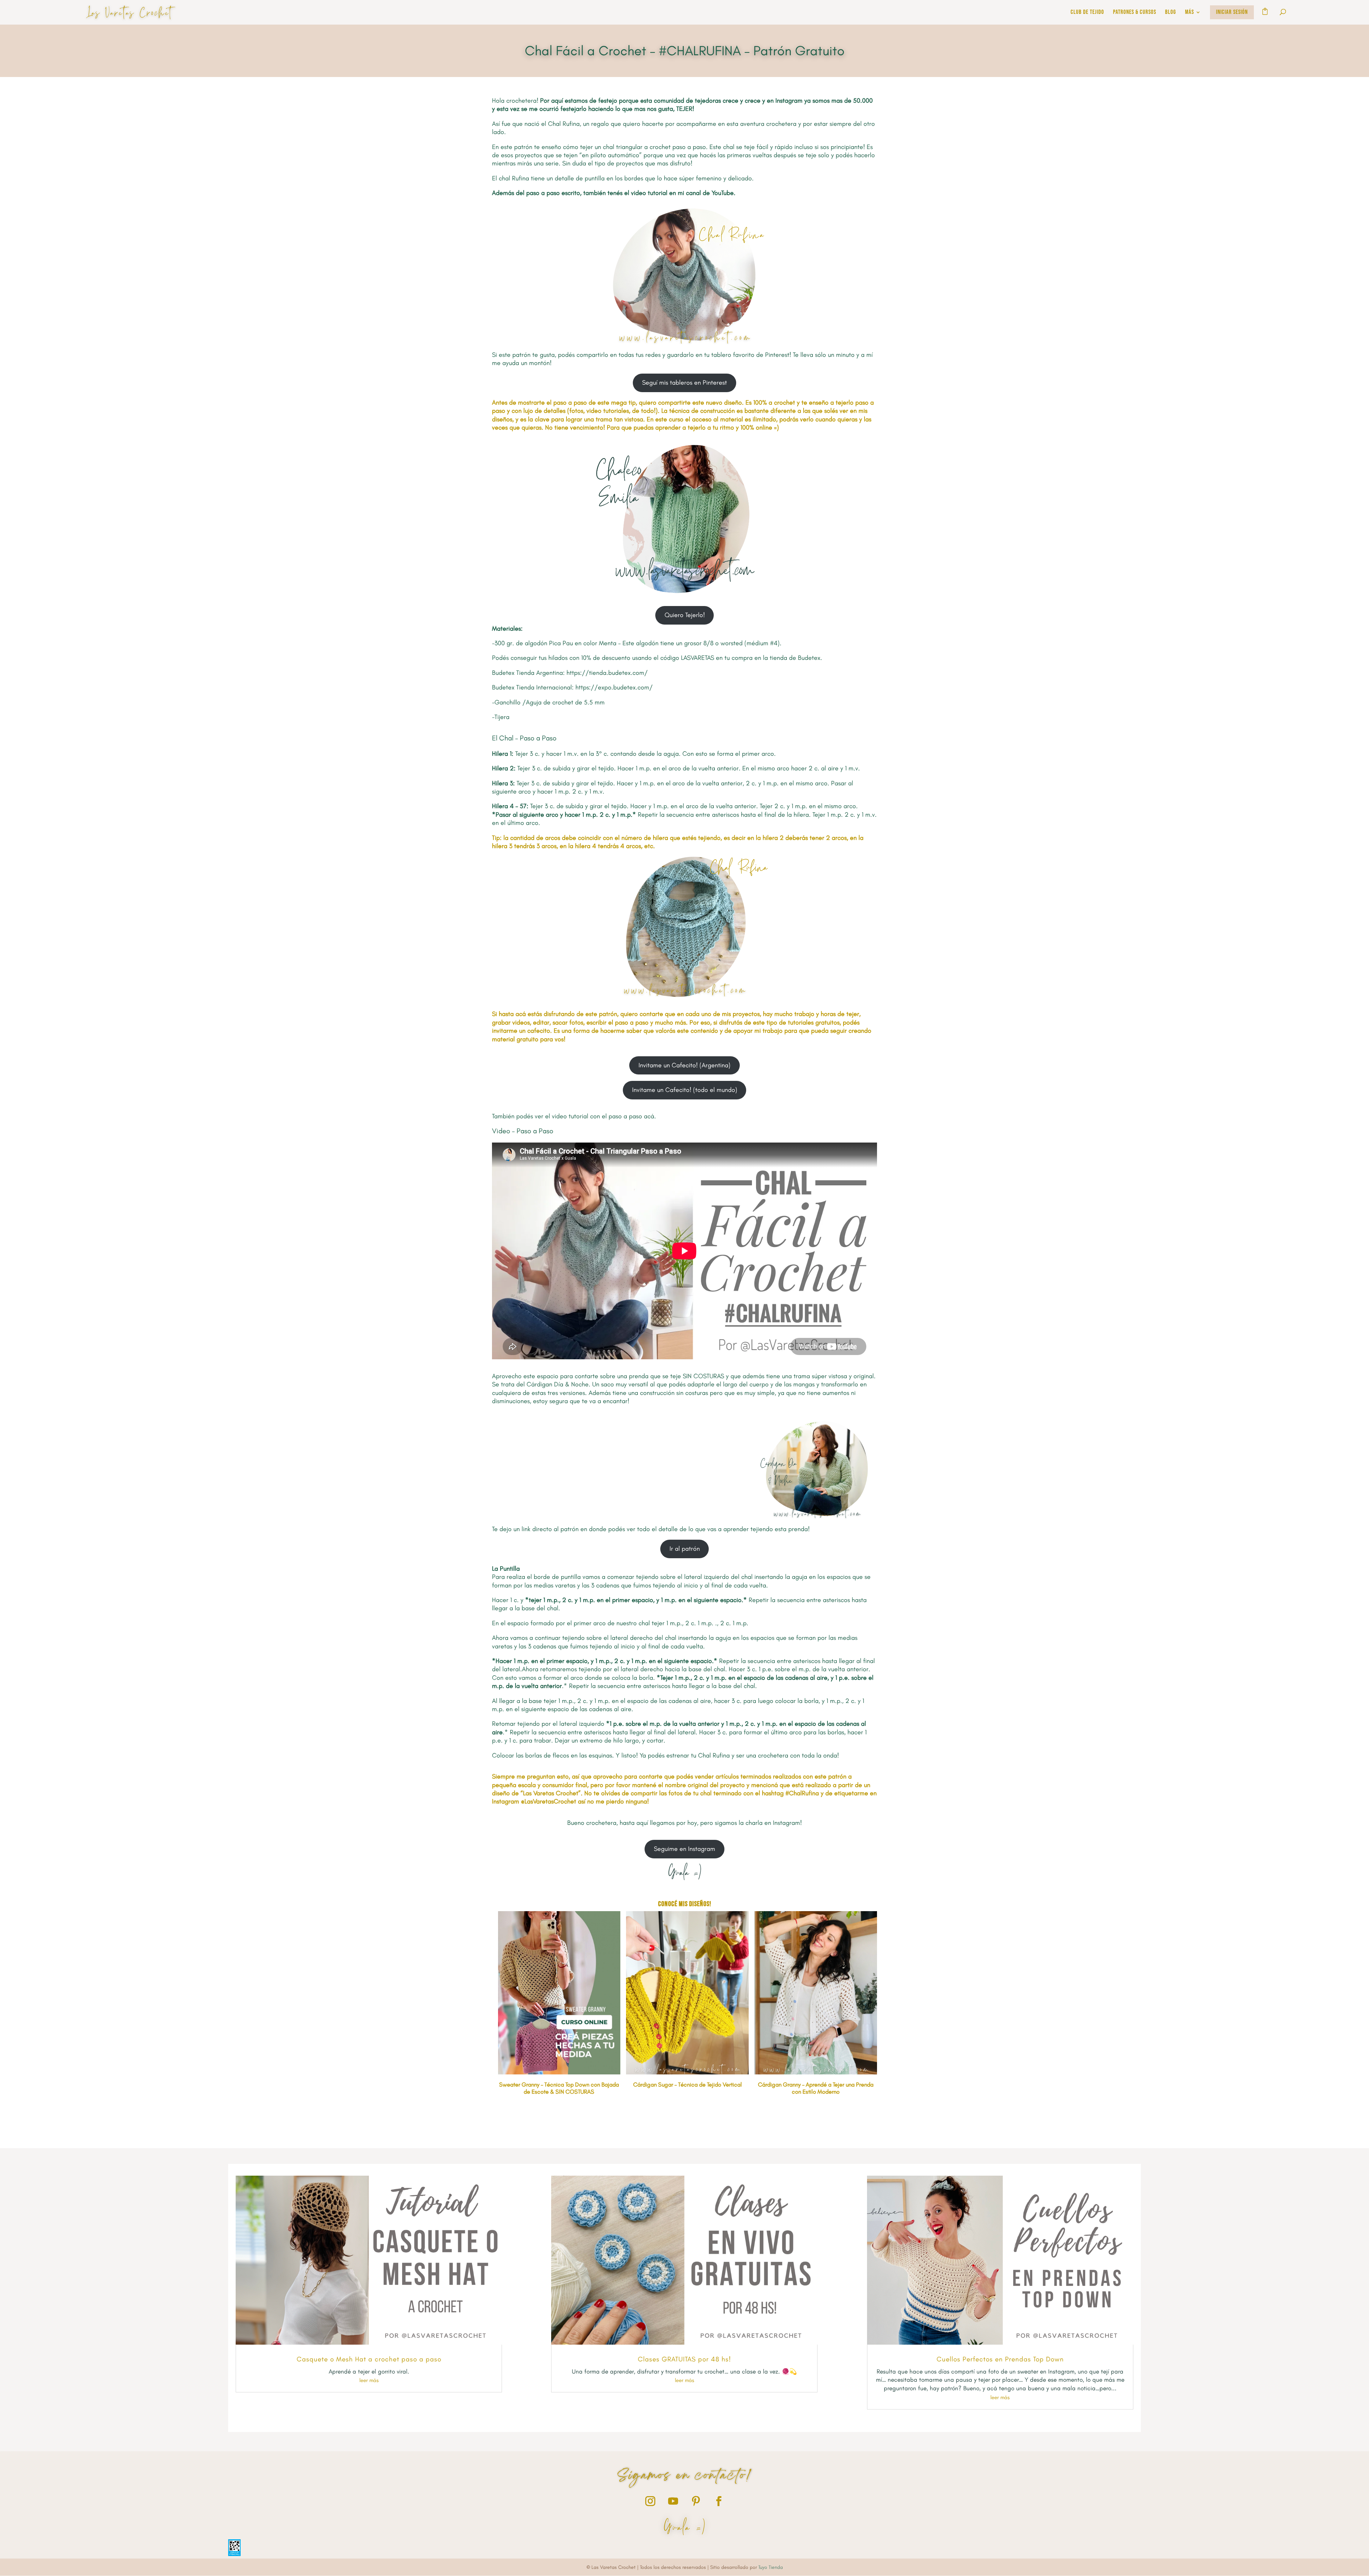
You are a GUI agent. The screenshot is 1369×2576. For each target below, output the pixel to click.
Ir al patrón (685, 1549)
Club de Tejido (1087, 13)
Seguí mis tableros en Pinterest (684, 383)
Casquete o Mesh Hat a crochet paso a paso (369, 2359)
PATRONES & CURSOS (1135, 13)
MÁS (1189, 13)
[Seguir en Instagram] (650, 2501)
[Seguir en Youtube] (673, 2501)
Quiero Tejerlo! (685, 615)
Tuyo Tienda (771, 2567)
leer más (369, 2380)
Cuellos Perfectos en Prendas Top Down (1000, 2359)
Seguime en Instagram (684, 1849)
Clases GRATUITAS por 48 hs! (684, 2359)
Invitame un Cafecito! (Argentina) (684, 1065)
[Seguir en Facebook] (719, 2501)
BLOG (1171, 13)
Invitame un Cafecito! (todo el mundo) (685, 1090)
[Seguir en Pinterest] (696, 2501)
